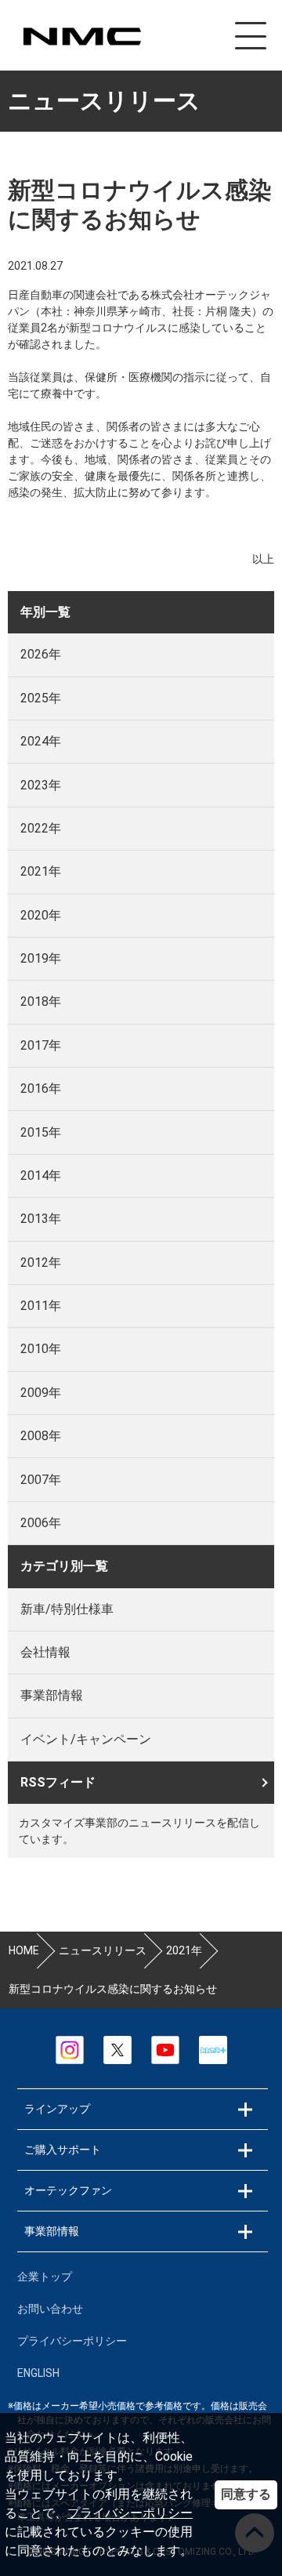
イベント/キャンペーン (86, 1739)
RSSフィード (58, 1782)
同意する (246, 2494)
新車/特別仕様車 (67, 1609)
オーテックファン (68, 2190)
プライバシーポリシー (130, 2513)
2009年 (41, 1393)
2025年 (41, 698)
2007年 (41, 1480)
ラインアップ (57, 2109)
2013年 (41, 1219)
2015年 (41, 1132)
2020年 (41, 915)
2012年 (41, 1263)
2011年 (41, 1306)
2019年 (41, 958)
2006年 (41, 1523)
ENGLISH (38, 2373)
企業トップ (45, 2277)
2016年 (41, 1088)
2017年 (41, 1045)
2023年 (41, 785)
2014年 (41, 1176)
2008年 (41, 1436)
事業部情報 (52, 1695)
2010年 (41, 1349)
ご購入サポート (63, 2150)
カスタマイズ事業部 (81, 36)
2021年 (41, 871)
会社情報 (45, 1652)
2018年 (41, 1001)
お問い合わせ (50, 2309)
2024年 (41, 741)
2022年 (41, 828)
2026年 (41, 654)
